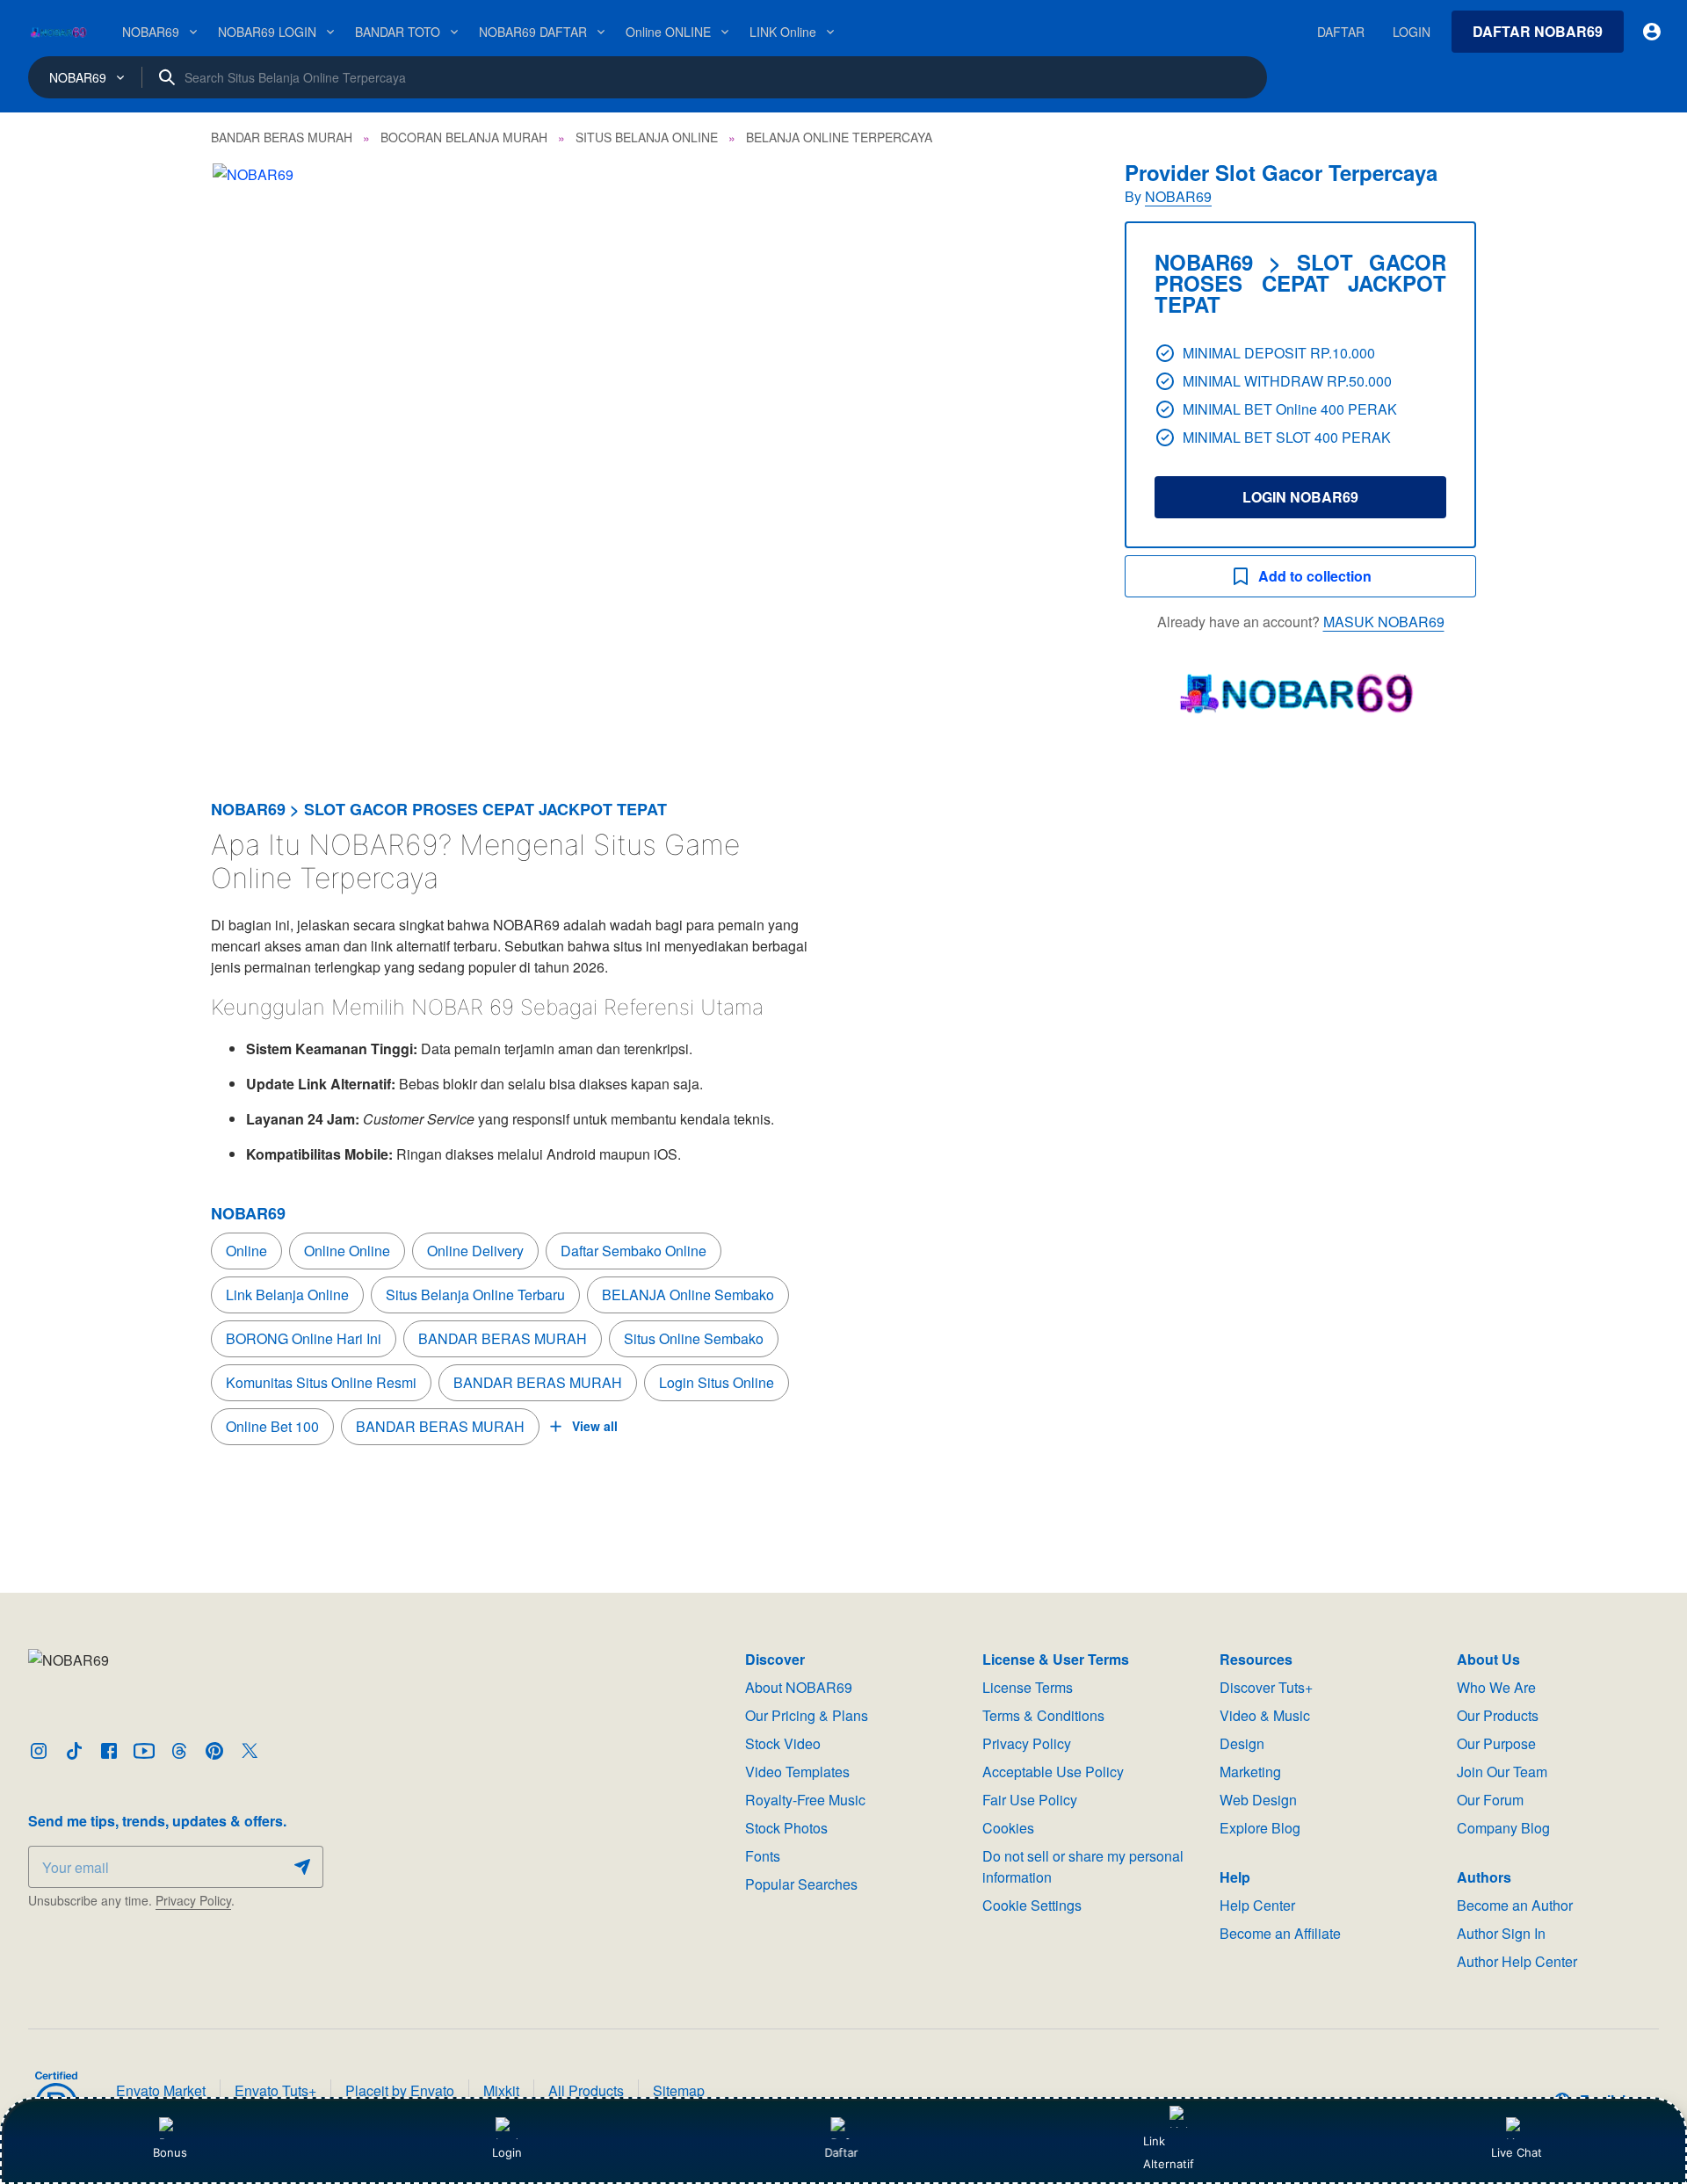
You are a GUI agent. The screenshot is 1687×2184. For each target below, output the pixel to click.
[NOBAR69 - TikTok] (74, 1751)
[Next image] (1053, 455)
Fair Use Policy (1030, 1800)
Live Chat (1517, 2152)
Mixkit (501, 2090)
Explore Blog (1260, 1828)
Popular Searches (801, 1884)
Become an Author (1515, 1905)
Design (1242, 1743)
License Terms (1028, 1687)
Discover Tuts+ (1266, 1687)
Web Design (1258, 1800)
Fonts (763, 1856)
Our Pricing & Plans (807, 1715)
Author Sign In (1501, 1933)
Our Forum (1490, 1800)
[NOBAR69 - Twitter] (250, 1751)
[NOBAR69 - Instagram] (39, 1751)
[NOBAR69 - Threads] (179, 1751)
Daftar (843, 2152)
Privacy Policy (193, 1900)
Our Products (1498, 1715)
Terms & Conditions (1043, 1715)
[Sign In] (1652, 32)
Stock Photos (786, 1828)
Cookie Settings (1032, 1905)
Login (507, 2152)
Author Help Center (1517, 1961)
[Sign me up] (302, 1867)
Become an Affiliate (1280, 1933)
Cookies (1008, 1828)
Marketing (1250, 1772)
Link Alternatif (1169, 2152)
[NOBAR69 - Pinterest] (214, 1751)
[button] (650, 455)
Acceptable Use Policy (1053, 1772)
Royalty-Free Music (805, 1800)
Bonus (170, 2152)
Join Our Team (1502, 1772)
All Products (586, 2090)
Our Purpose (1496, 1743)
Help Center (1257, 1905)
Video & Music (1265, 1715)
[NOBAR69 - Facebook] (109, 1751)
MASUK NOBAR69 (1384, 622)
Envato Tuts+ (275, 2090)
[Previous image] (248, 455)
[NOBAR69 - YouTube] (144, 1751)
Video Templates (797, 1772)
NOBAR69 (1178, 196)
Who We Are (1496, 1687)
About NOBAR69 (799, 1687)
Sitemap (679, 2090)
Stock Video (783, 1743)
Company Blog (1503, 1828)
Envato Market (161, 2090)
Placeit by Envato (400, 2090)
